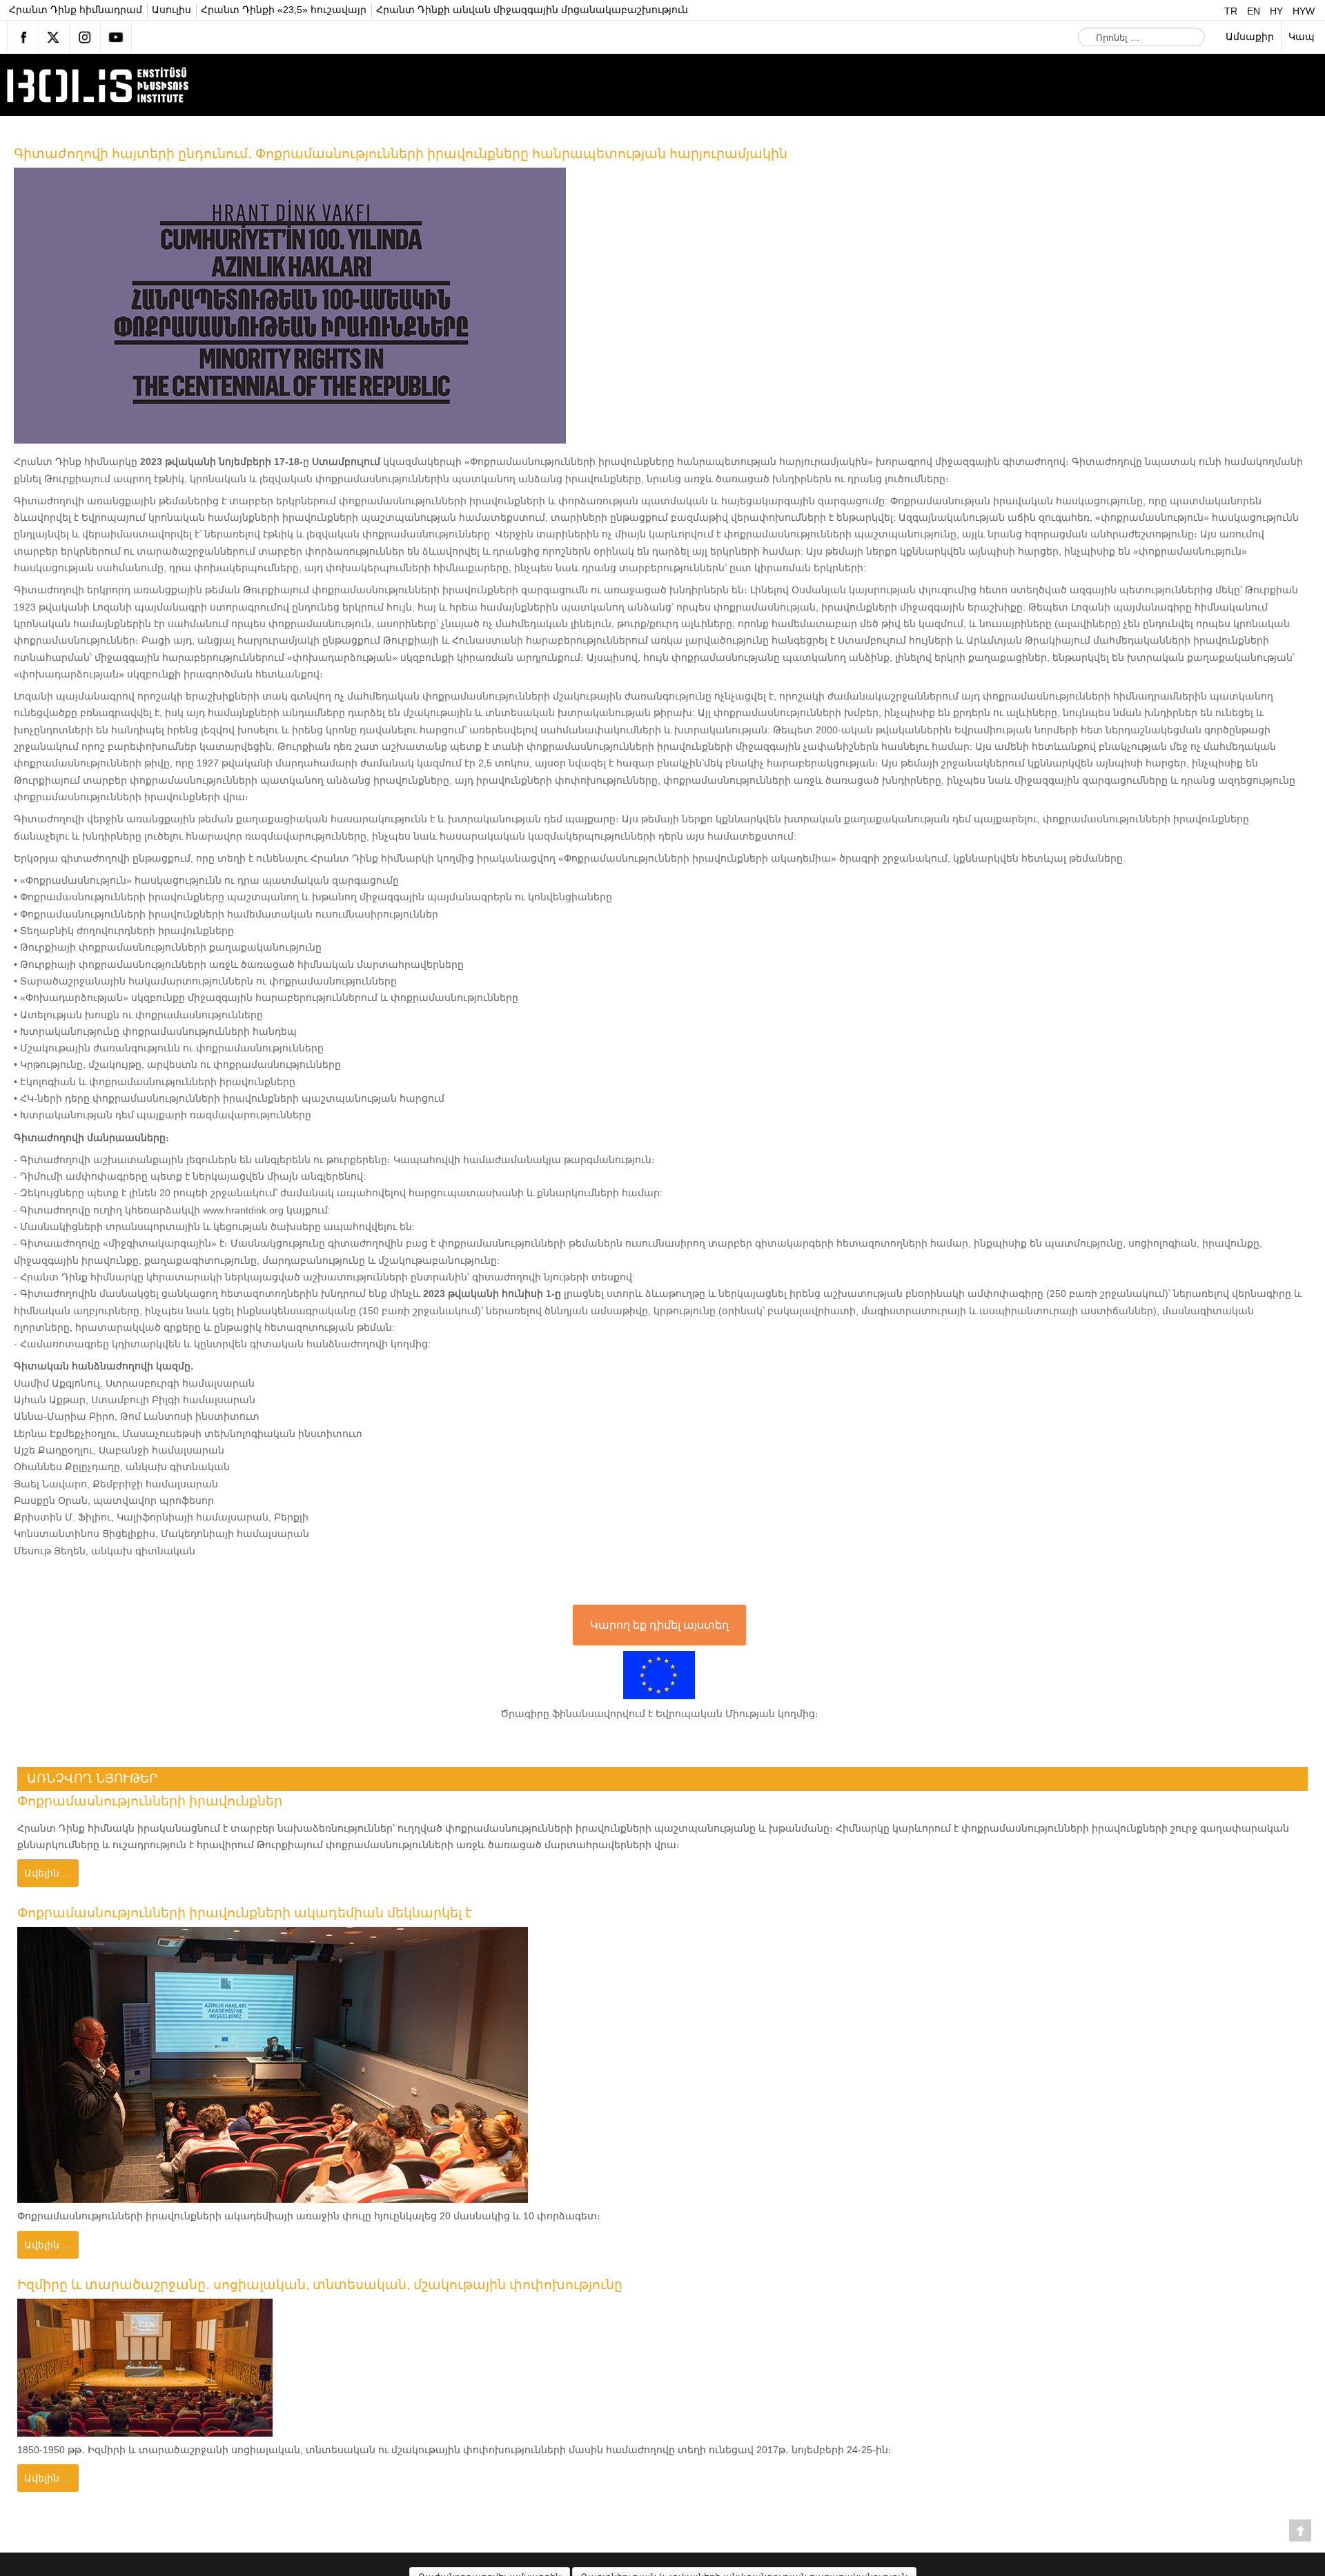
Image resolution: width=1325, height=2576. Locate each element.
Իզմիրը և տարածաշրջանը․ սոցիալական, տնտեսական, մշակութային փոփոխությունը (346, 2287)
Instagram (85, 37)
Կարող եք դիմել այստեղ (659, 1625)
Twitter (54, 37)
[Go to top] (1300, 2530)
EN (1255, 11)
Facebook (23, 37)
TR (1232, 11)
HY (1278, 11)
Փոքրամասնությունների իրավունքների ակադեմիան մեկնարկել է (264, 1914)
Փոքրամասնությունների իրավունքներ (161, 1801)
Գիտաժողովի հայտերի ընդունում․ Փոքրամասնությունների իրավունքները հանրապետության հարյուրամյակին (434, 153)
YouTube (116, 37)
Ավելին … (48, 1873)
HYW (1304, 11)
